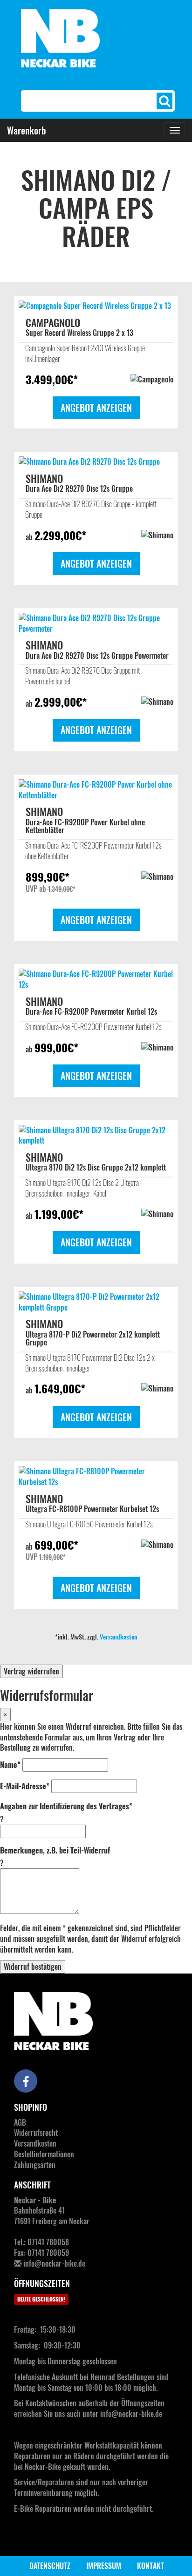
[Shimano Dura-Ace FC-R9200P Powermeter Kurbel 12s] (96, 979)
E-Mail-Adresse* (25, 1786)
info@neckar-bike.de (54, 2263)
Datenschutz (50, 2566)
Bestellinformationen (44, 2154)
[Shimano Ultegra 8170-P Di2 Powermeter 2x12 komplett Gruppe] (96, 1302)
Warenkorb (27, 130)
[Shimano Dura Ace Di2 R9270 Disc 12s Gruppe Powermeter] (96, 623)
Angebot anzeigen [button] (96, 408)
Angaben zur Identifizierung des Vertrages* (66, 1806)
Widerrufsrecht (36, 2133)
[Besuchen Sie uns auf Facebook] (26, 2081)
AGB (20, 2122)
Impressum (104, 2566)
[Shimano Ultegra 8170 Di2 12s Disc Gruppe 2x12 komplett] (96, 1136)
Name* (10, 1765)
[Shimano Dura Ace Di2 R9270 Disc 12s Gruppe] (96, 462)
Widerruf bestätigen (33, 1967)
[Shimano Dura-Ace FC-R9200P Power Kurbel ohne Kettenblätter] (96, 790)
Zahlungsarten (35, 2165)
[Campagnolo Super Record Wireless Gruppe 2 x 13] (96, 306)
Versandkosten (119, 1636)
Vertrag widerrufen (31, 1671)
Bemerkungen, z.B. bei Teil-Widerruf (55, 1850)
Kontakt (151, 2566)
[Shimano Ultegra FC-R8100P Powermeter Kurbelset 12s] (96, 1477)
